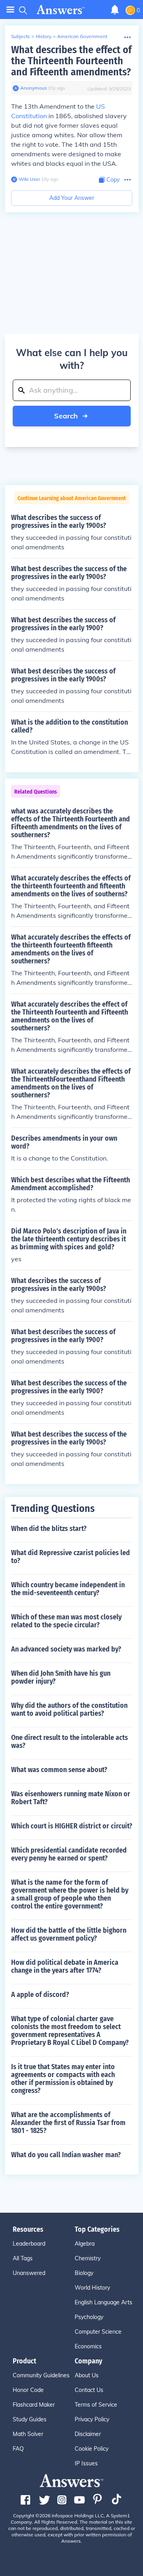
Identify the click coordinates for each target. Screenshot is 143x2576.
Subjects (20, 36)
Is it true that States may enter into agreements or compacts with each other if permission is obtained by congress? (63, 2079)
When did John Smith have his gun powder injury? (61, 1677)
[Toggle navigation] (10, 10)
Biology (84, 2273)
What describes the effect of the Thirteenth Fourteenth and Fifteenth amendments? (71, 61)
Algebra (85, 2244)
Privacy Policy (92, 2419)
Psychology (89, 2317)
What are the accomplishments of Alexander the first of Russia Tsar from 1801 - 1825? (68, 2123)
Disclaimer (88, 2434)
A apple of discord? (40, 1995)
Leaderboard (29, 2244)
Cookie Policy (92, 2449)
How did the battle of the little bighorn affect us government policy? (69, 1934)
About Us (87, 2375)
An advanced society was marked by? (66, 1649)
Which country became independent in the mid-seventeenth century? (68, 1589)
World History (92, 2288)
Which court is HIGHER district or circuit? (72, 1826)
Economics (88, 2346)
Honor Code (28, 2390)
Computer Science (98, 2332)
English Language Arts (103, 2302)
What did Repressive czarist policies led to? (71, 1557)
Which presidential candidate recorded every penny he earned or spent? (69, 1854)
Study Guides (30, 2419)
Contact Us (89, 2390)
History (43, 36)
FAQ (18, 2449)
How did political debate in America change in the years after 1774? (65, 1966)
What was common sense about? (59, 1770)
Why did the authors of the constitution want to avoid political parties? (69, 1709)
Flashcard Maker (34, 2405)
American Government (82, 36)
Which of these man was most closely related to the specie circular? (66, 1621)
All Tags (23, 2258)
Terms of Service (96, 2405)
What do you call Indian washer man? (66, 2155)
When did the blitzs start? (49, 1529)
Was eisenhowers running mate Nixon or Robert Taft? (71, 1798)
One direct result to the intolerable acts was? (70, 1742)
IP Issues (86, 2463)
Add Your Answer (72, 198)
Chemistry (88, 2258)
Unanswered (29, 2273)
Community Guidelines (41, 2375)
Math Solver (28, 2434)
